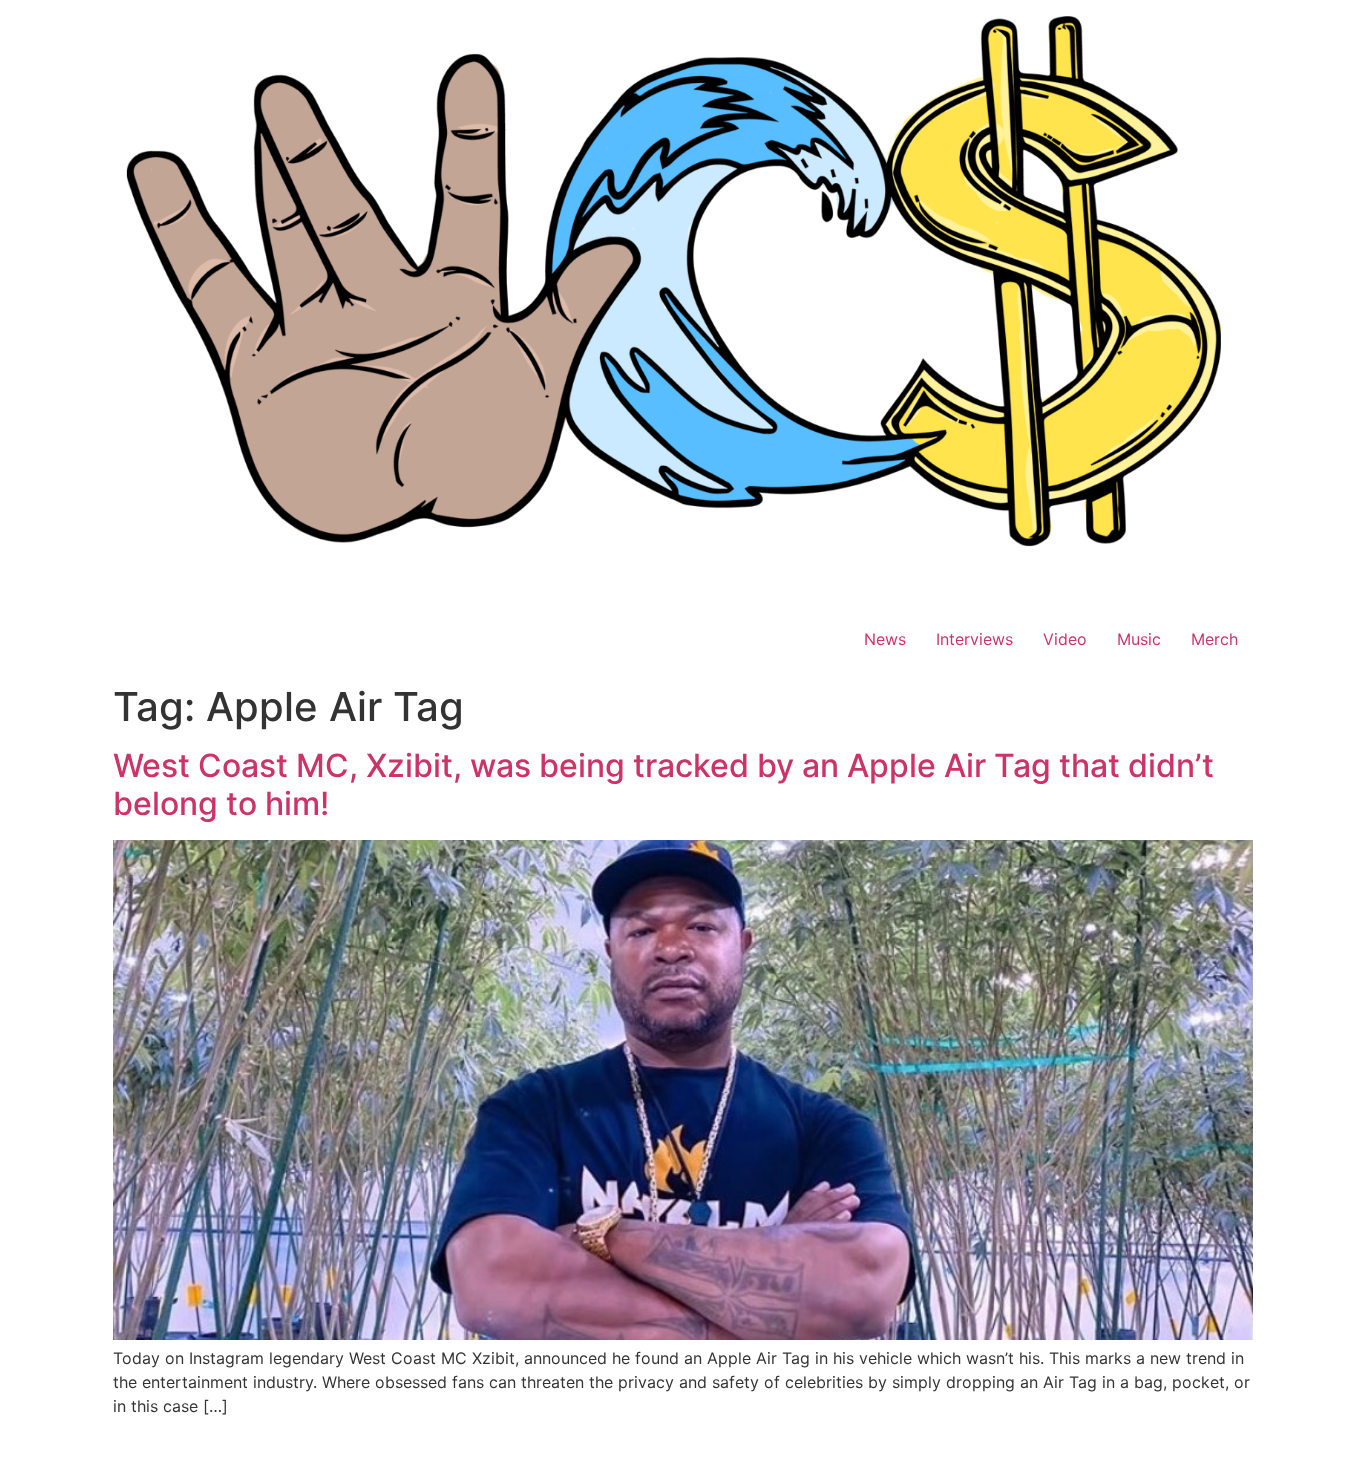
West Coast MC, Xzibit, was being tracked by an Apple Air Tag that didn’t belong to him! (663, 784)
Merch (1214, 639)
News (885, 639)
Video (1065, 639)
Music (1139, 639)
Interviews (974, 639)
